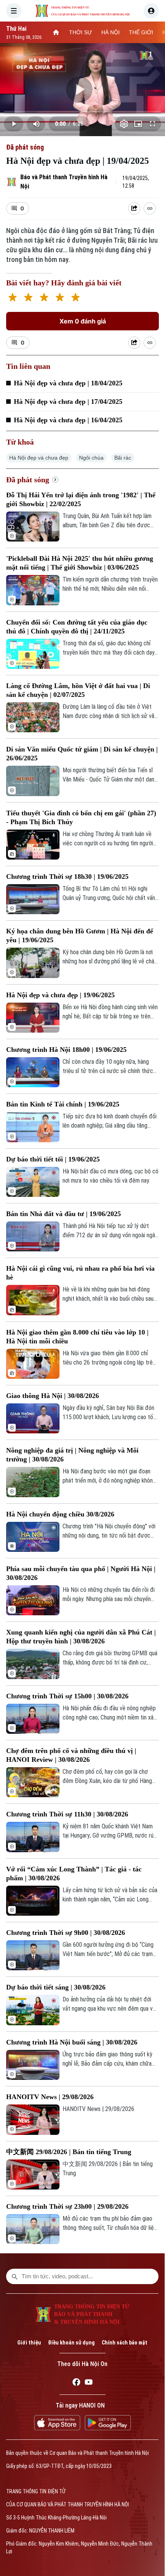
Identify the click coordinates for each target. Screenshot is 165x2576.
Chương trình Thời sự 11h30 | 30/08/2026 (67, 1814)
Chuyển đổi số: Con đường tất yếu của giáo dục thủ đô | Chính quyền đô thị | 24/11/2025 (77, 627)
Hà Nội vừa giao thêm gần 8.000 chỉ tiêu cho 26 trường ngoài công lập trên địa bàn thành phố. (109, 1358)
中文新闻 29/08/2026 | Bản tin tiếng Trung (69, 2152)
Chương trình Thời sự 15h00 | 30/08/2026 (67, 1696)
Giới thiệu (29, 2343)
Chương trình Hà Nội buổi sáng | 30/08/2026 (72, 2042)
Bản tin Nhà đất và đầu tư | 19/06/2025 (64, 1214)
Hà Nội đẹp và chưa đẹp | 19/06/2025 (60, 995)
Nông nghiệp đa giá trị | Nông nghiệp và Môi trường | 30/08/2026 (72, 1455)
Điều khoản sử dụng (71, 2343)
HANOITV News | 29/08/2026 (50, 2097)
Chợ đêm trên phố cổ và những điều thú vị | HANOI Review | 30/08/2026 (71, 1755)
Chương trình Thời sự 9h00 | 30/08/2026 (66, 1933)
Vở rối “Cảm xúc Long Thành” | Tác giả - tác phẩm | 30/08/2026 (74, 1874)
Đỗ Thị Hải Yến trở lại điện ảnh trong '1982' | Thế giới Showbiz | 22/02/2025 (81, 499)
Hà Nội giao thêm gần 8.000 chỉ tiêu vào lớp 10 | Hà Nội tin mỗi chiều (77, 1337)
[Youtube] (89, 2383)
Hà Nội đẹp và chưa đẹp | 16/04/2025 (68, 420)
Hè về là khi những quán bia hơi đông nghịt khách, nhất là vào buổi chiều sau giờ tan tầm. (108, 1295)
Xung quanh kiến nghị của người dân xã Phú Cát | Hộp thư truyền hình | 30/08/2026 (81, 1637)
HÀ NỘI (111, 32)
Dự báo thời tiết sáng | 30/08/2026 (56, 1987)
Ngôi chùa (91, 458)
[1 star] (12, 298)
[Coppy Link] (150, 208)
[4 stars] (60, 298)
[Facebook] (76, 2383)
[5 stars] (75, 298)
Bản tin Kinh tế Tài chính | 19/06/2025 (63, 1104)
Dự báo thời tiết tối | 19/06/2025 (53, 1159)
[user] (151, 11)
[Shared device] (134, 208)
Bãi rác (123, 458)
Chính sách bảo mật (125, 2343)
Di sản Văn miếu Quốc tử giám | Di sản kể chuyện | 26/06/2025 (82, 754)
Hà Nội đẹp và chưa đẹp (39, 458)
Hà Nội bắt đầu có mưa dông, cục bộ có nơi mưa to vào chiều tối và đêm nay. (111, 1176)
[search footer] (15, 2276)
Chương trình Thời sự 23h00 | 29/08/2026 (67, 2206)
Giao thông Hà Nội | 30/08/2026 (53, 1396)
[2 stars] (28, 298)
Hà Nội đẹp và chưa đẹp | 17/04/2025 (68, 402)
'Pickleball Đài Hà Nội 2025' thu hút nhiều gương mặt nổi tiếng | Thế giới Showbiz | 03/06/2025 (80, 563)
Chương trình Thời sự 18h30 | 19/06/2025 (67, 876)
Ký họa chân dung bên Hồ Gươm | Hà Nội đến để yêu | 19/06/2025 (80, 936)
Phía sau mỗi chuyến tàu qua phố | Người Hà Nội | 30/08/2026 (81, 1573)
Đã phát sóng (25, 147)
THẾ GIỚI (141, 32)
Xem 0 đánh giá (83, 321)
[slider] (82, 112)
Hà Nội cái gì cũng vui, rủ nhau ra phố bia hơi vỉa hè (80, 1273)
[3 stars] (44, 298)
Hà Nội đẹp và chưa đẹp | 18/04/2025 (68, 383)
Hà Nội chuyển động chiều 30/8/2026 (60, 1514)
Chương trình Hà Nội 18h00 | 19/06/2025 (66, 1050)
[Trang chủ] (56, 32)
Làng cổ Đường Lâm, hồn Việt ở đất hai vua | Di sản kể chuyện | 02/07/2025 (78, 690)
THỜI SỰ (81, 32)
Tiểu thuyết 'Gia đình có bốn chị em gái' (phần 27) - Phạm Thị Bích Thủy (81, 817)
